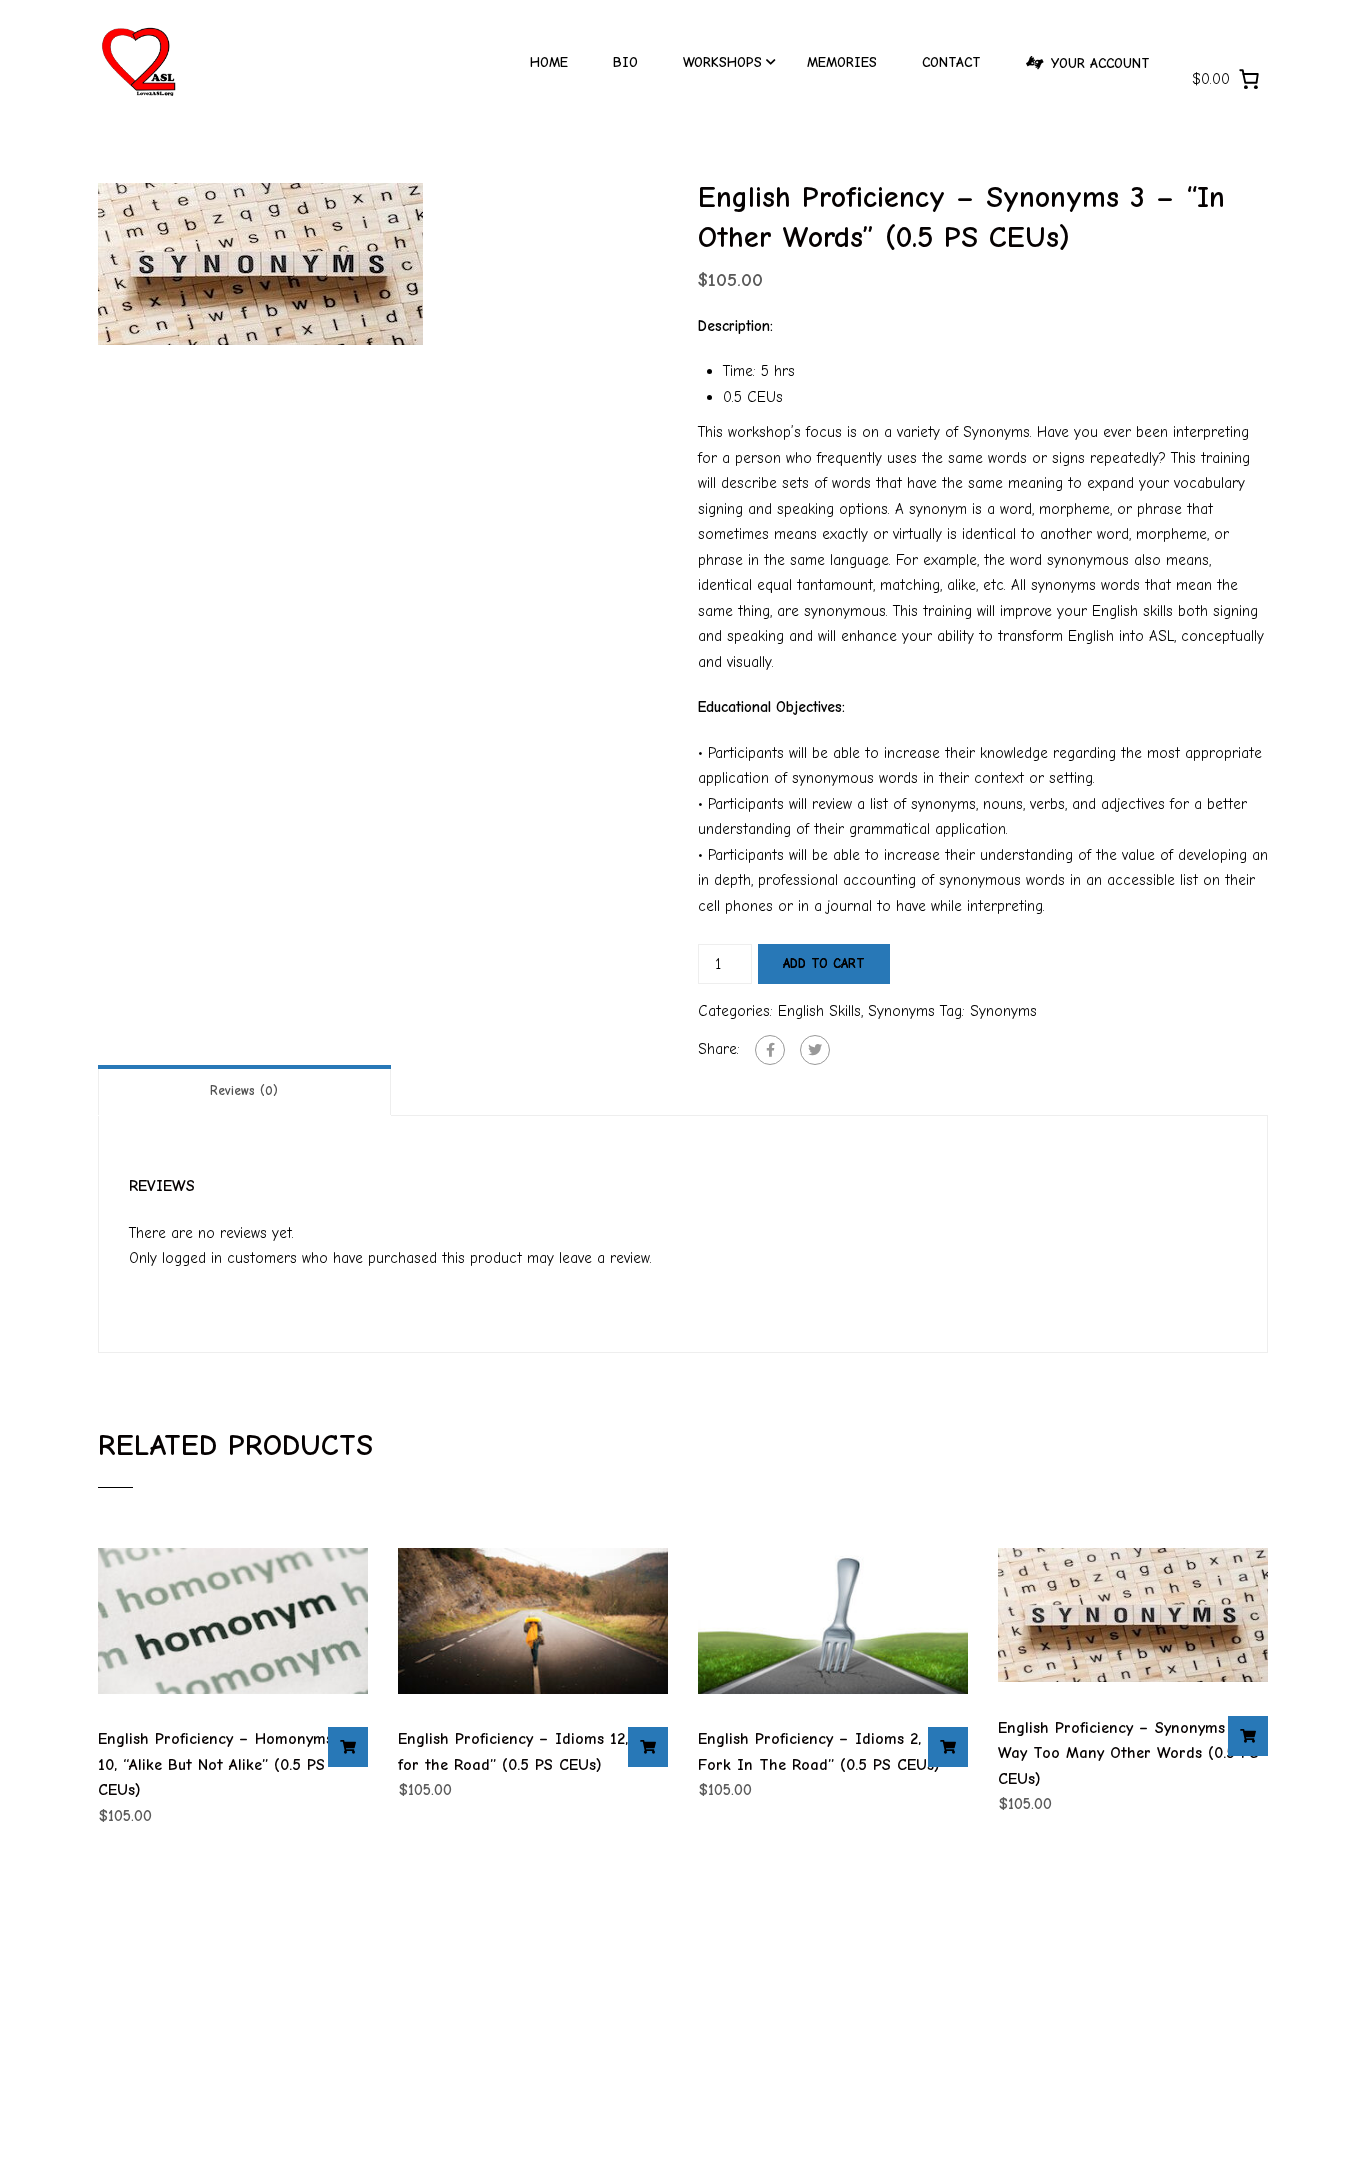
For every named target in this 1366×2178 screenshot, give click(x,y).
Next (688, 264)
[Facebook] (770, 1050)
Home (549, 62)
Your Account (1100, 63)
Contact (951, 62)
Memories (842, 62)
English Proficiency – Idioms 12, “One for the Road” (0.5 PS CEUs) (533, 1752)
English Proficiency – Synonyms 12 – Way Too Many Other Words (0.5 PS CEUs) (1130, 1753)
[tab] (244, 1090)
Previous (77, 264)
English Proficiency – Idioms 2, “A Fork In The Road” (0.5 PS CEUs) (820, 1752)
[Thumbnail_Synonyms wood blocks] (260, 263)
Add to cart (824, 963)
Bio (625, 62)
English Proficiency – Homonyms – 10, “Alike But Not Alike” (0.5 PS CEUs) (223, 1764)
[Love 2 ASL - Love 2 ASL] (138, 71)
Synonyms (901, 1011)
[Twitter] (815, 1050)
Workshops (722, 62)
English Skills (819, 1011)
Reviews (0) (244, 1090)
